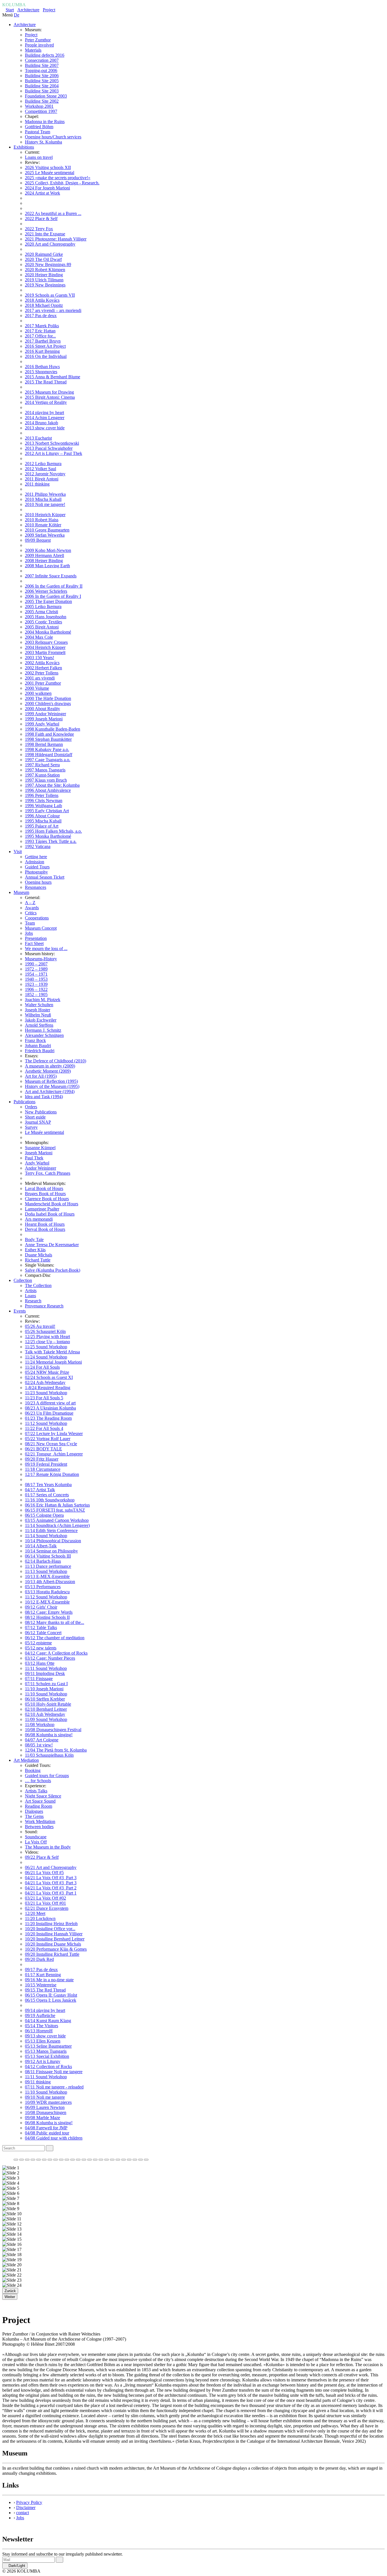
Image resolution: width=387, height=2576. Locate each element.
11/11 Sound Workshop (46, 1668)
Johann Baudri (38, 1046)
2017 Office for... (40, 336)
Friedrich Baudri (40, 1051)
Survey (31, 1127)
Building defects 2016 (45, 55)
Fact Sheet (34, 943)
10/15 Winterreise (41, 1985)
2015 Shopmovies (41, 372)
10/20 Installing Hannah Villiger (54, 1934)
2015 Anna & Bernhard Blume (53, 377)
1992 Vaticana (38, 846)
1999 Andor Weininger (45, 714)
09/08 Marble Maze (42, 2118)
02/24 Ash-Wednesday (45, 1382)
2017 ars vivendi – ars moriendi (53, 310)
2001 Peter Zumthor (43, 683)
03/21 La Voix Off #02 (45, 1898)
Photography (36, 872)
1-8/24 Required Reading (48, 1388)
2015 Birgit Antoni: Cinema (50, 397)
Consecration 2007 (42, 60)
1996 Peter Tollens (42, 795)
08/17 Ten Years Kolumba (48, 1485)
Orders (31, 1107)
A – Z (30, 903)
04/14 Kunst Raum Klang (48, 2021)
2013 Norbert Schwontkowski (52, 443)
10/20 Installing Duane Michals (53, 1944)
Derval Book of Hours (45, 1229)
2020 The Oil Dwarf (43, 259)
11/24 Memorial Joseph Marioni (53, 1362)
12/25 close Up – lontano (47, 1342)
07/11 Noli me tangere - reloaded (54, 2087)
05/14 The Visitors (42, 2026)
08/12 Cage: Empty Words (49, 1612)
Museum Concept (41, 928)
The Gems (34, 1816)
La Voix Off (36, 1842)
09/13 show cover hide (45, 2036)
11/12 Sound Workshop (46, 1423)
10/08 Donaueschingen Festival (53, 1730)
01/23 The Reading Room (48, 1418)
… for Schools (38, 1781)
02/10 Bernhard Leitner (46, 1709)
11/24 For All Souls (42, 1367)
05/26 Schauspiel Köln (45, 1331)
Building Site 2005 (42, 81)
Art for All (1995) (41, 1076)
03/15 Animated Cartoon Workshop (57, 1520)
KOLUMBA (14, 5)
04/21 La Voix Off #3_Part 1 (51, 1893)
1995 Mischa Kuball (43, 821)
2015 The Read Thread (46, 382)
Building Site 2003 (42, 91)
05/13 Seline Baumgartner (48, 2046)
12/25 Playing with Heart (47, 1336)
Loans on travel (39, 157)
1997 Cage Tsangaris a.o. (48, 760)
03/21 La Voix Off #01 (45, 1903)
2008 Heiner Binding (44, 561)
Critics (31, 913)
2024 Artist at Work (42, 193)
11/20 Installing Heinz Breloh (51, 1924)
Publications (25, 1102)
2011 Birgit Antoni (42, 479)
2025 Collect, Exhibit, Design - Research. (62, 183)
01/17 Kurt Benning (43, 1975)
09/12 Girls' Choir (41, 1607)
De (17, 15)
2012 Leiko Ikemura (43, 464)
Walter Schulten (39, 1005)
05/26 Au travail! (40, 1326)
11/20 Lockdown (40, 1918)
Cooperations (37, 918)
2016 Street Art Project (45, 346)
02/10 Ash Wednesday (45, 1714)
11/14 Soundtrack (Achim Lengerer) (57, 1525)
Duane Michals (39, 1255)
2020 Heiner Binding (44, 275)
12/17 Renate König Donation (52, 1474)
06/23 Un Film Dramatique (49, 1413)
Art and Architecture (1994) (50, 1091)
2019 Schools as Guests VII (50, 295)
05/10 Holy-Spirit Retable (48, 1704)
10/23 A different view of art (50, 1403)
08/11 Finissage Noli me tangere (54, 2072)
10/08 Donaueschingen (46, 2112)
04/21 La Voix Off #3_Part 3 (51, 1878)
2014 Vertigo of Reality (46, 402)
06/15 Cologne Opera (44, 1515)
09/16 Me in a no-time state (49, 1980)
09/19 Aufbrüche (40, 2015)
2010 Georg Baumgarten (47, 530)
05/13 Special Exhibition (47, 2056)
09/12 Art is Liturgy (43, 2061)
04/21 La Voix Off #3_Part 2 (51, 1888)
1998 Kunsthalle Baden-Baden (53, 729)
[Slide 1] (16, 2160)
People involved (39, 45)
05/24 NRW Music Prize (47, 1372)
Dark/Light (16, 2566)
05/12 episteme (38, 1643)
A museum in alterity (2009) (50, 1066)
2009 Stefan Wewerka (45, 535)
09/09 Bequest (38, 540)
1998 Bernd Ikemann (44, 744)
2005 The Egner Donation (48, 601)
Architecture (28, 10)
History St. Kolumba (43, 142)
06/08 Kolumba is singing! (49, 1735)
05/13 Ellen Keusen (43, 2041)
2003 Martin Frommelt (45, 652)
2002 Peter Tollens (42, 673)
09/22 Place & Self (42, 1857)
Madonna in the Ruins (45, 122)
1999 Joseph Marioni (44, 719)
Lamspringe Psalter (42, 1209)
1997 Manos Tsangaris (45, 770)
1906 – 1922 (36, 989)
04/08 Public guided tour (47, 2133)
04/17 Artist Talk (40, 1490)
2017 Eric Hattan (40, 331)
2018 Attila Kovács (42, 300)
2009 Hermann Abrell (44, 555)
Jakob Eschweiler (41, 1020)
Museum (21, 892)
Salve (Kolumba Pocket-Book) (53, 1270)
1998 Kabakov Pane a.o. (47, 749)
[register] (59, 2560)
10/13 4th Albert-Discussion (50, 1582)
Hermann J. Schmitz (43, 1030)
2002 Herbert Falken (43, 668)
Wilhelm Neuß (38, 1015)
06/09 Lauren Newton (45, 2107)
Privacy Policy (29, 2502)
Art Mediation (26, 1760)
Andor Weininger (41, 1168)
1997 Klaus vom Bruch (46, 780)
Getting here (36, 857)
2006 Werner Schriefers (46, 591)
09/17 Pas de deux (41, 1970)
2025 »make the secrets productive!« (58, 178)
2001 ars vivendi (40, 678)
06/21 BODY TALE (43, 1449)
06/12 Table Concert (43, 1633)
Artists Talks (36, 1791)
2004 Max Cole (39, 637)
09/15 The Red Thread (45, 1990)
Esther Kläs (35, 1250)
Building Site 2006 (42, 76)
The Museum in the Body (48, 1847)
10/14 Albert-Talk (41, 1546)
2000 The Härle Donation (48, 698)
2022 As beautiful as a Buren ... (53, 213)
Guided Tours (37, 867)
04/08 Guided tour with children (54, 2138)
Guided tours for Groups (47, 1776)
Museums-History (41, 959)
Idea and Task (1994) (44, 1097)
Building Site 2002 (42, 101)
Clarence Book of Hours (47, 1199)
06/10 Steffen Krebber (45, 1699)
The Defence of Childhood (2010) (56, 1061)
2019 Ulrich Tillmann (44, 280)
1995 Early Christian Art (47, 811)
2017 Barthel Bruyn (43, 341)
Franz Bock (35, 1040)
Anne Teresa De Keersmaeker (52, 1245)
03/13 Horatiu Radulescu (47, 1592)
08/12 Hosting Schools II (47, 1617)
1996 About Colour (42, 816)
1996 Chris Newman (44, 800)
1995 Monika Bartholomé (48, 836)
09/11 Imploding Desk (45, 1673)
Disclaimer (26, 2508)
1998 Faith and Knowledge (49, 734)
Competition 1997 (41, 111)
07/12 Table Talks (41, 1627)
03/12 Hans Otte (40, 1663)
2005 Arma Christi (42, 612)
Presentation (36, 938)
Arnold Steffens (39, 1025)
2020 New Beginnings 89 (48, 264)
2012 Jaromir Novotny (45, 474)
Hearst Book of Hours (45, 1224)
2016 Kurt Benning (42, 351)
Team (30, 923)
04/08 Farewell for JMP (46, 2128)
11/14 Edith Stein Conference (51, 1530)
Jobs (29, 933)
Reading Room (39, 1806)
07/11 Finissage (39, 1679)
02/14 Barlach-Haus (43, 1561)
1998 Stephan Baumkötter (48, 739)
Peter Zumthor (38, 40)
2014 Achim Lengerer (45, 418)
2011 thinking (37, 484)
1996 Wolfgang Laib (43, 806)
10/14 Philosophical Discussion (53, 1541)
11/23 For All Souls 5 (44, 1398)
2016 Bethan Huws (42, 367)
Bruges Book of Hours (45, 1194)
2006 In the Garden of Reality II (54, 586)
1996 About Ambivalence (48, 790)
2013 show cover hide (45, 428)
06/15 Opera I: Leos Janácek (51, 2000)
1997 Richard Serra (42, 765)
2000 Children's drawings (48, 703)
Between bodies (39, 1827)
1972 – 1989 (36, 969)
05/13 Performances (43, 1587)
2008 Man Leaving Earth (47, 566)
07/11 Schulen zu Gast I (46, 1684)
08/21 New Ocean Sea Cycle (51, 1444)
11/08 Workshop (40, 1724)
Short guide (35, 1117)
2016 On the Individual (46, 356)
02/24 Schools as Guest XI (49, 1377)
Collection (23, 1280)
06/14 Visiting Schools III (48, 1556)
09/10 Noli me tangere (45, 2097)
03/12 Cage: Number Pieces (50, 1658)
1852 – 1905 (36, 994)
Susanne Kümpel (40, 1148)
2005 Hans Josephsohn (46, 617)
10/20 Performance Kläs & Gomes (56, 1949)
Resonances (36, 887)
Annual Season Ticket (45, 877)
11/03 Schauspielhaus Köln (49, 1755)
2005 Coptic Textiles (43, 622)
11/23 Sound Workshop (46, 1393)
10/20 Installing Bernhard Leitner (55, 1939)
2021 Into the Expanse (45, 234)
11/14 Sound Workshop (46, 1536)
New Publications (41, 1112)
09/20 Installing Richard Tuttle (52, 1954)
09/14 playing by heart (45, 2010)
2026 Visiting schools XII (48, 167)
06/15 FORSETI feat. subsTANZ (55, 1510)
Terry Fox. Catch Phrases (48, 1173)
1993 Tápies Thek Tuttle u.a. (51, 841)
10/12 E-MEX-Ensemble (47, 1602)
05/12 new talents (41, 1648)
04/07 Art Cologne (42, 1740)
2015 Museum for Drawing (49, 392)
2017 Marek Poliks (42, 326)
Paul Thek (34, 1158)
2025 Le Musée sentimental (50, 173)
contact (23, 2513)
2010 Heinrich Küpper (45, 515)
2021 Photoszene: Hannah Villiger (56, 239)
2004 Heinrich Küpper (45, 647)
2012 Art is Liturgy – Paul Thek (54, 453)
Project (49, 10)
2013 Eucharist (38, 438)
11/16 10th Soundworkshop (50, 1500)
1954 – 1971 (36, 974)
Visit (18, 852)
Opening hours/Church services (53, 137)
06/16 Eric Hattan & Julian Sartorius (57, 1505)
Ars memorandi (39, 1219)
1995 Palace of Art (42, 826)
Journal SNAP (38, 1122)
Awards (32, 908)
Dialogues (34, 1811)
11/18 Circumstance (43, 1469)
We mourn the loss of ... (46, 949)
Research (33, 1301)
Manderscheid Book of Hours (52, 1204)
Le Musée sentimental (44, 1132)
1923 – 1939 (36, 984)
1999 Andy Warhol (42, 724)
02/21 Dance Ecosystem (47, 1908)
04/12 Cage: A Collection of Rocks (56, 1653)
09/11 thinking (38, 2082)
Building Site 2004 (42, 86)
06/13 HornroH (39, 2031)
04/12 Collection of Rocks (48, 2067)
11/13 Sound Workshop (46, 1571)
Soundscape (36, 1837)
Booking (33, 1770)
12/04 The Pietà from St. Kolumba (56, 1750)
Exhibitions (24, 147)
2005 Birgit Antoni (42, 627)
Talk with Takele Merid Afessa (52, 1352)
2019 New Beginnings (45, 285)
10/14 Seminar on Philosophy (51, 1551)
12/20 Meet (35, 1913)
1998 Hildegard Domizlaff (49, 755)
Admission (35, 862)
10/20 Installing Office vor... (50, 1929)
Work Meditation (40, 1821)
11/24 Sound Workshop (46, 1357)
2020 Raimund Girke (44, 254)
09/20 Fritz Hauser (42, 1459)
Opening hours (38, 882)
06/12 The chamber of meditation (55, 1638)
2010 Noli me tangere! (45, 504)
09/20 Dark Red (39, 1959)
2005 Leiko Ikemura (43, 606)
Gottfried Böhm (39, 127)
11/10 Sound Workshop (46, 1694)
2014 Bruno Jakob (42, 423)
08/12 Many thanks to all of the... (55, 1622)
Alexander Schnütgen (44, 1035)
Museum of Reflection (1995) (51, 1081)
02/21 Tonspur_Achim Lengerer (54, 1454)
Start (10, 10)
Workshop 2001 (39, 106)
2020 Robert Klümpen (45, 270)
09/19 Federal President (46, 1464)
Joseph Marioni (39, 1153)
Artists (31, 1291)
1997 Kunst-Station (42, 775)
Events (20, 1311)
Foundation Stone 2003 (46, 96)
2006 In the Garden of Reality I (53, 596)
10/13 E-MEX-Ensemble (47, 1576)
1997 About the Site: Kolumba (52, 785)
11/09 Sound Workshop (46, 1719)
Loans (30, 1296)
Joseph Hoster (38, 1010)
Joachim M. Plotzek (43, 1000)
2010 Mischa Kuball (43, 499)
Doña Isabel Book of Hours (50, 1214)
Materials (33, 50)
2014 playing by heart (44, 413)
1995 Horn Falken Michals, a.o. (53, 831)
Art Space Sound (40, 1801)
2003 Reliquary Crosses (46, 642)
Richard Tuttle (38, 1260)
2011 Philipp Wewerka (45, 494)
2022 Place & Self (41, 219)
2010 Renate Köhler (43, 525)
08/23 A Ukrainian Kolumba (50, 1408)
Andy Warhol (37, 1163)
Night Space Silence (43, 1796)
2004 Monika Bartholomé (48, 632)
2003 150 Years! (40, 658)
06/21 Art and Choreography (51, 1867)
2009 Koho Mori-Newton (48, 550)
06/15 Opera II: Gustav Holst (51, 1995)
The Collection (38, 1285)
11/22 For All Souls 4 (44, 1428)
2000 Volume (37, 688)
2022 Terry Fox (39, 229)
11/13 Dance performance (48, 1566)
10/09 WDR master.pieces (48, 2102)
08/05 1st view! (39, 1745)
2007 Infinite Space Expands (51, 576)
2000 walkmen (38, 693)
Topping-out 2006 (41, 70)
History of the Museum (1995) (52, 1086)
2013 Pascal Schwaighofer (49, 448)
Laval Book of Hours (44, 1188)
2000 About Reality (42, 709)
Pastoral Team (38, 132)
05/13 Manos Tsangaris (46, 2051)
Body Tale (34, 1240)
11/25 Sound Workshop (46, 1347)
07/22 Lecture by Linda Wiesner (54, 1433)
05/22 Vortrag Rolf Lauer (48, 1439)
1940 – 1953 (36, 979)
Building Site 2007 (42, 65)
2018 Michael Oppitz (44, 305)
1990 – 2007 (36, 964)
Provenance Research (44, 1306)
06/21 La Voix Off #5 (44, 1873)
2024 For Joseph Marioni (47, 188)
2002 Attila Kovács (42, 663)
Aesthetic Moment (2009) (48, 1071)
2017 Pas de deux (41, 316)
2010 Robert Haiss (42, 520)
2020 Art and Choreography (50, 244)
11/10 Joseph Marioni (44, 1689)
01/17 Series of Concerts (47, 1495)
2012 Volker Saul (41, 469)
